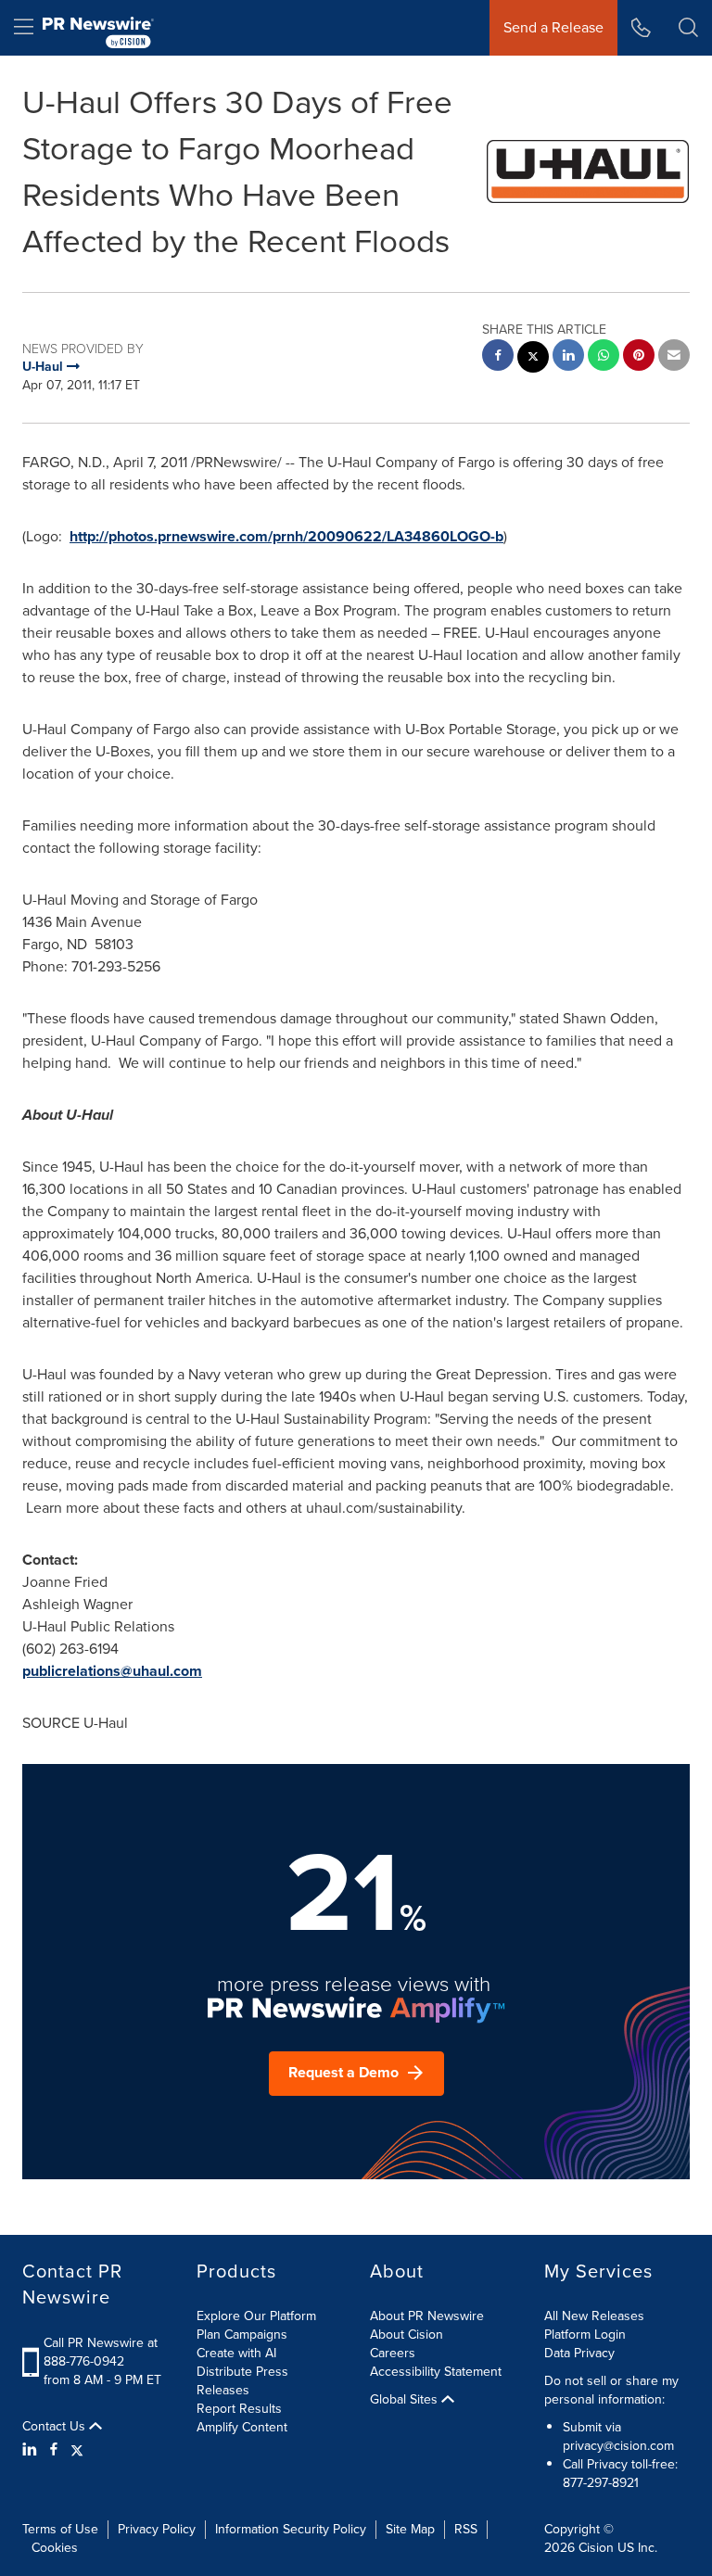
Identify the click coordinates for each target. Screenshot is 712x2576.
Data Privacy (579, 2353)
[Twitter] (77, 2450)
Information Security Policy (291, 2529)
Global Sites (406, 2400)
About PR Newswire (427, 2316)
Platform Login (585, 2335)
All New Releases (594, 2316)
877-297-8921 (601, 2483)
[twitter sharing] (533, 359)
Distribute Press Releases (242, 2381)
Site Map (410, 2529)
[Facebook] (54, 2450)
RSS (466, 2529)
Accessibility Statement (436, 2372)
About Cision (407, 2335)
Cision (596, 2548)
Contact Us (56, 2427)
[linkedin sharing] (568, 357)
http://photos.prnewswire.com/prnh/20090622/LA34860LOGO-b (286, 536)
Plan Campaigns (242, 2335)
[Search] (688, 28)
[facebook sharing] (498, 357)
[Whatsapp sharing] (604, 357)
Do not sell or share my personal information (611, 2390)
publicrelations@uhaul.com (112, 1671)
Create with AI (236, 2353)
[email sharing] (674, 357)
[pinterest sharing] (639, 357)
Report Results (239, 2409)
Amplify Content (242, 2427)
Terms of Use (60, 2529)
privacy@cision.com (618, 2446)
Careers (393, 2353)
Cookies (55, 2548)
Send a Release (553, 27)
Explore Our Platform (256, 2316)
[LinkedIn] (32, 2450)
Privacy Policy (157, 2529)
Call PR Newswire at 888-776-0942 (101, 2352)
